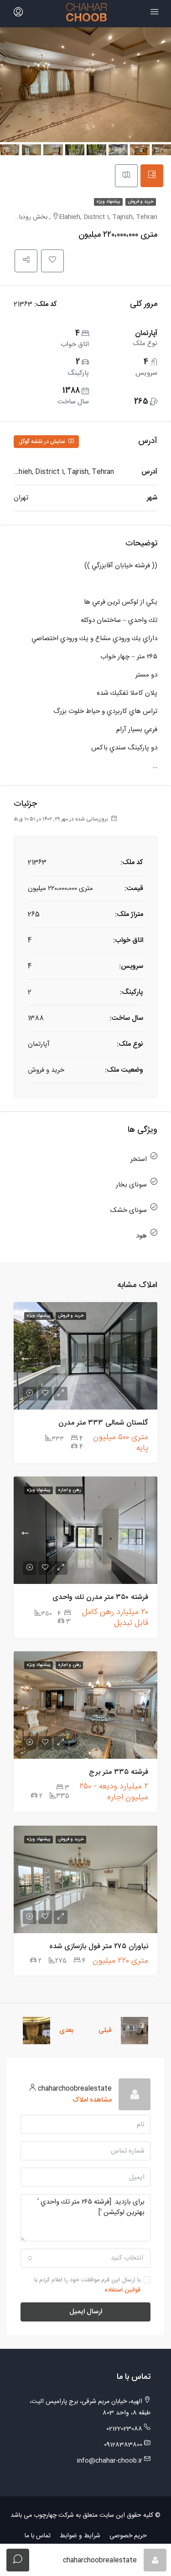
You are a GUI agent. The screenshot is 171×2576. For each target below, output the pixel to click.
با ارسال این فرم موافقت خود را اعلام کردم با (87, 2285)
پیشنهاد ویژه (108, 202)
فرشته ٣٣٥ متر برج (119, 1772)
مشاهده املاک (92, 2100)
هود (141, 1236)
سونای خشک (129, 1210)
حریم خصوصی (128, 2536)
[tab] (152, 176)
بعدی (66, 2030)
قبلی (105, 2030)
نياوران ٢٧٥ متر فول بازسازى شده (99, 1947)
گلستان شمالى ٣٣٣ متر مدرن (103, 1423)
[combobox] (85, 2258)
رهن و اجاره (69, 1490)
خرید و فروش (141, 202)
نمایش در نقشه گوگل (43, 442)
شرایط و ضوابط (80, 2536)
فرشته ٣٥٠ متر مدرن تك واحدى (100, 1597)
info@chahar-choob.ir (110, 2461)
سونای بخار (131, 1185)
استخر (139, 1159)
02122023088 (124, 2429)
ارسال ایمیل (86, 2312)
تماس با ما (38, 2536)
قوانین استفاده (122, 2290)
